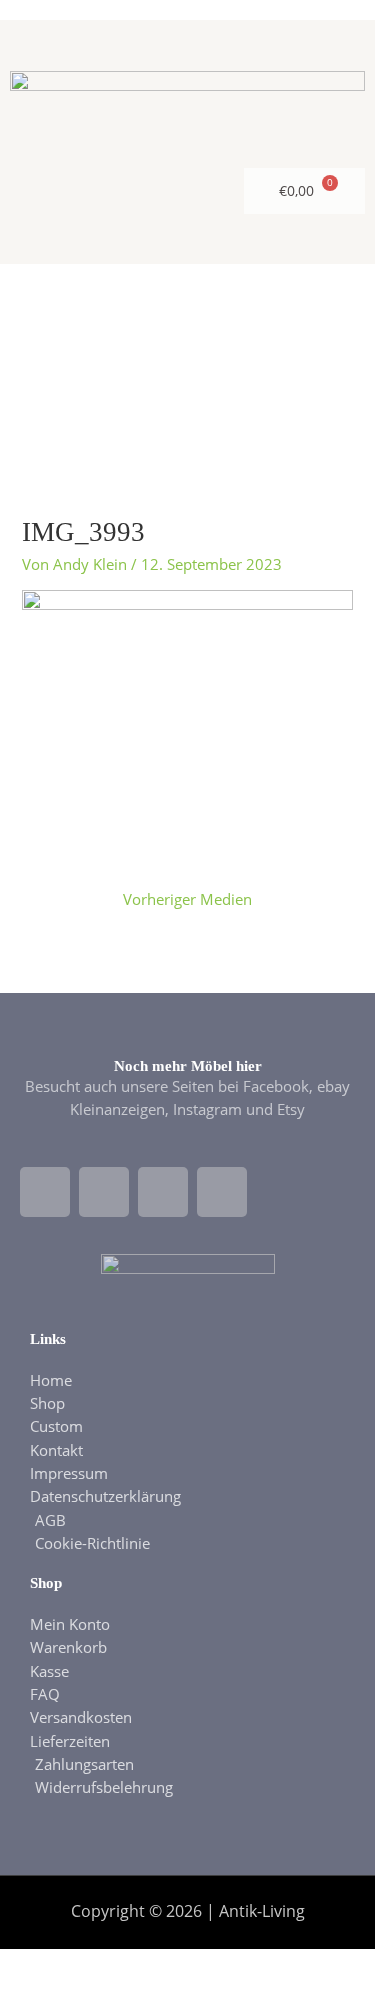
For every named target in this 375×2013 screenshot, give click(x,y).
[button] (187, 359)
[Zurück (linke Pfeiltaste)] (35, 1998)
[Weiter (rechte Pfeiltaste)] (109, 1998)
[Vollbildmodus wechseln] (109, 1966)
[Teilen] (183, 1966)
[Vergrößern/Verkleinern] (35, 1966)
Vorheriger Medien (187, 899)
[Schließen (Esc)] (257, 1966)
